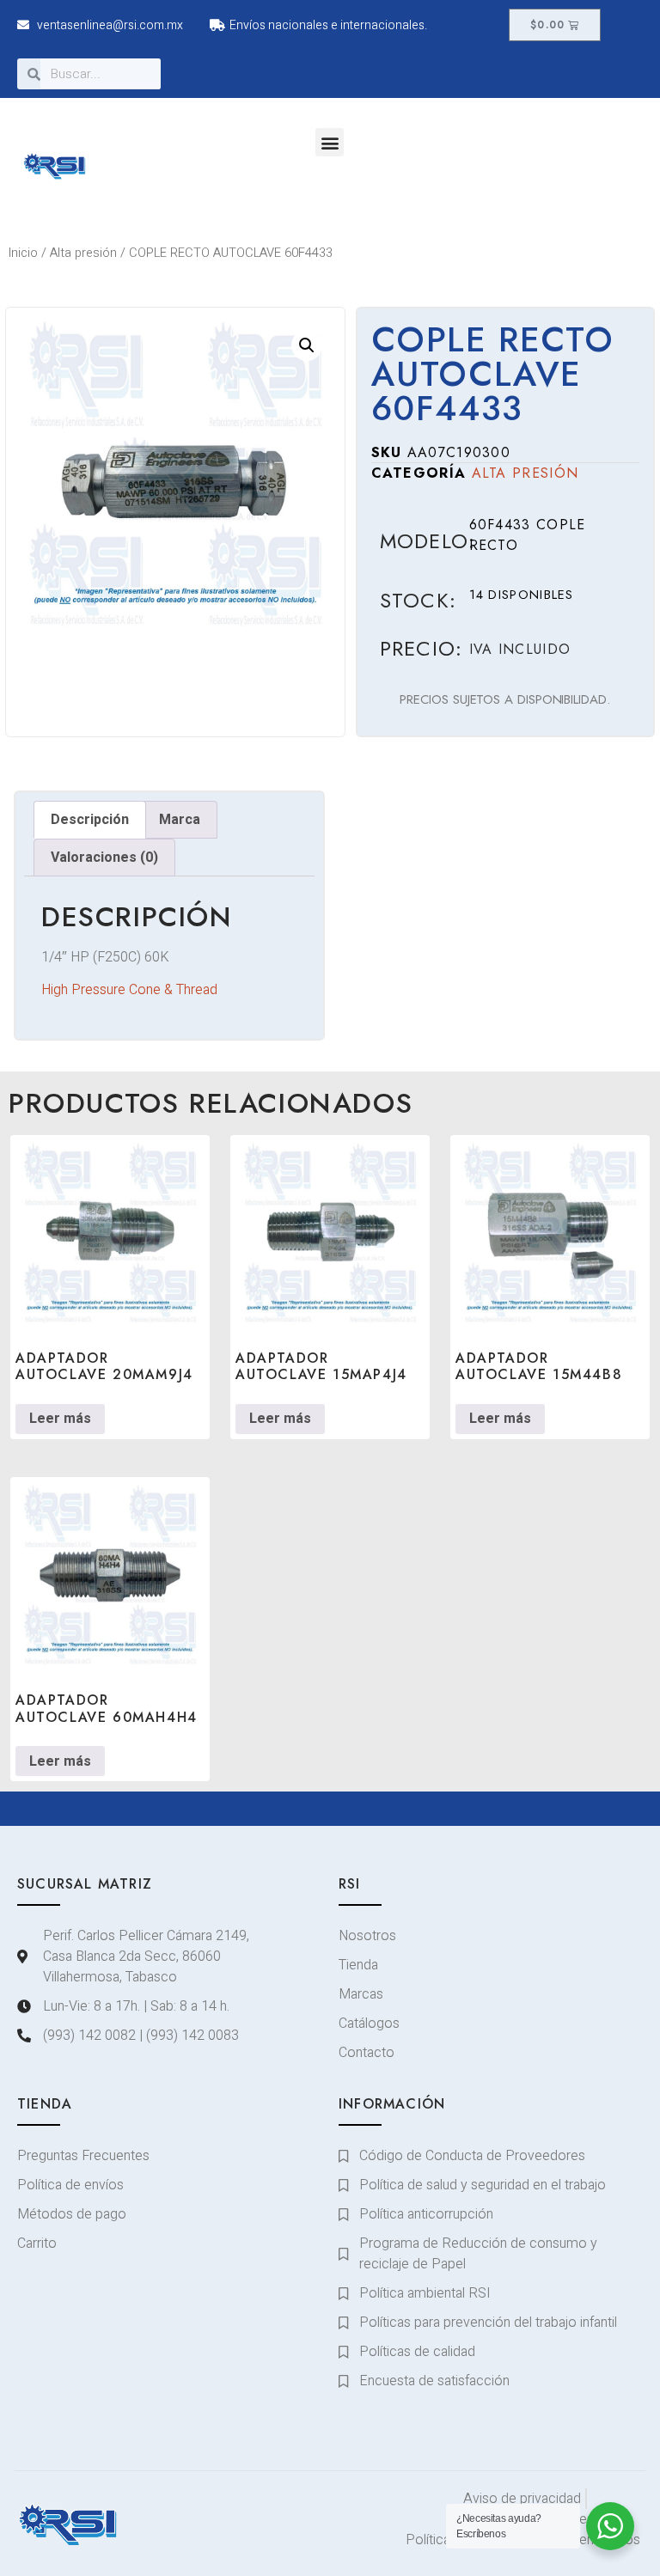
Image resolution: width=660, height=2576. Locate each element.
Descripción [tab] (90, 820)
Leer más (60, 1419)
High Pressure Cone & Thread (129, 990)
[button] (330, 142)
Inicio (23, 253)
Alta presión (83, 253)
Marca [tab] (180, 820)
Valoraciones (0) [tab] (104, 858)
